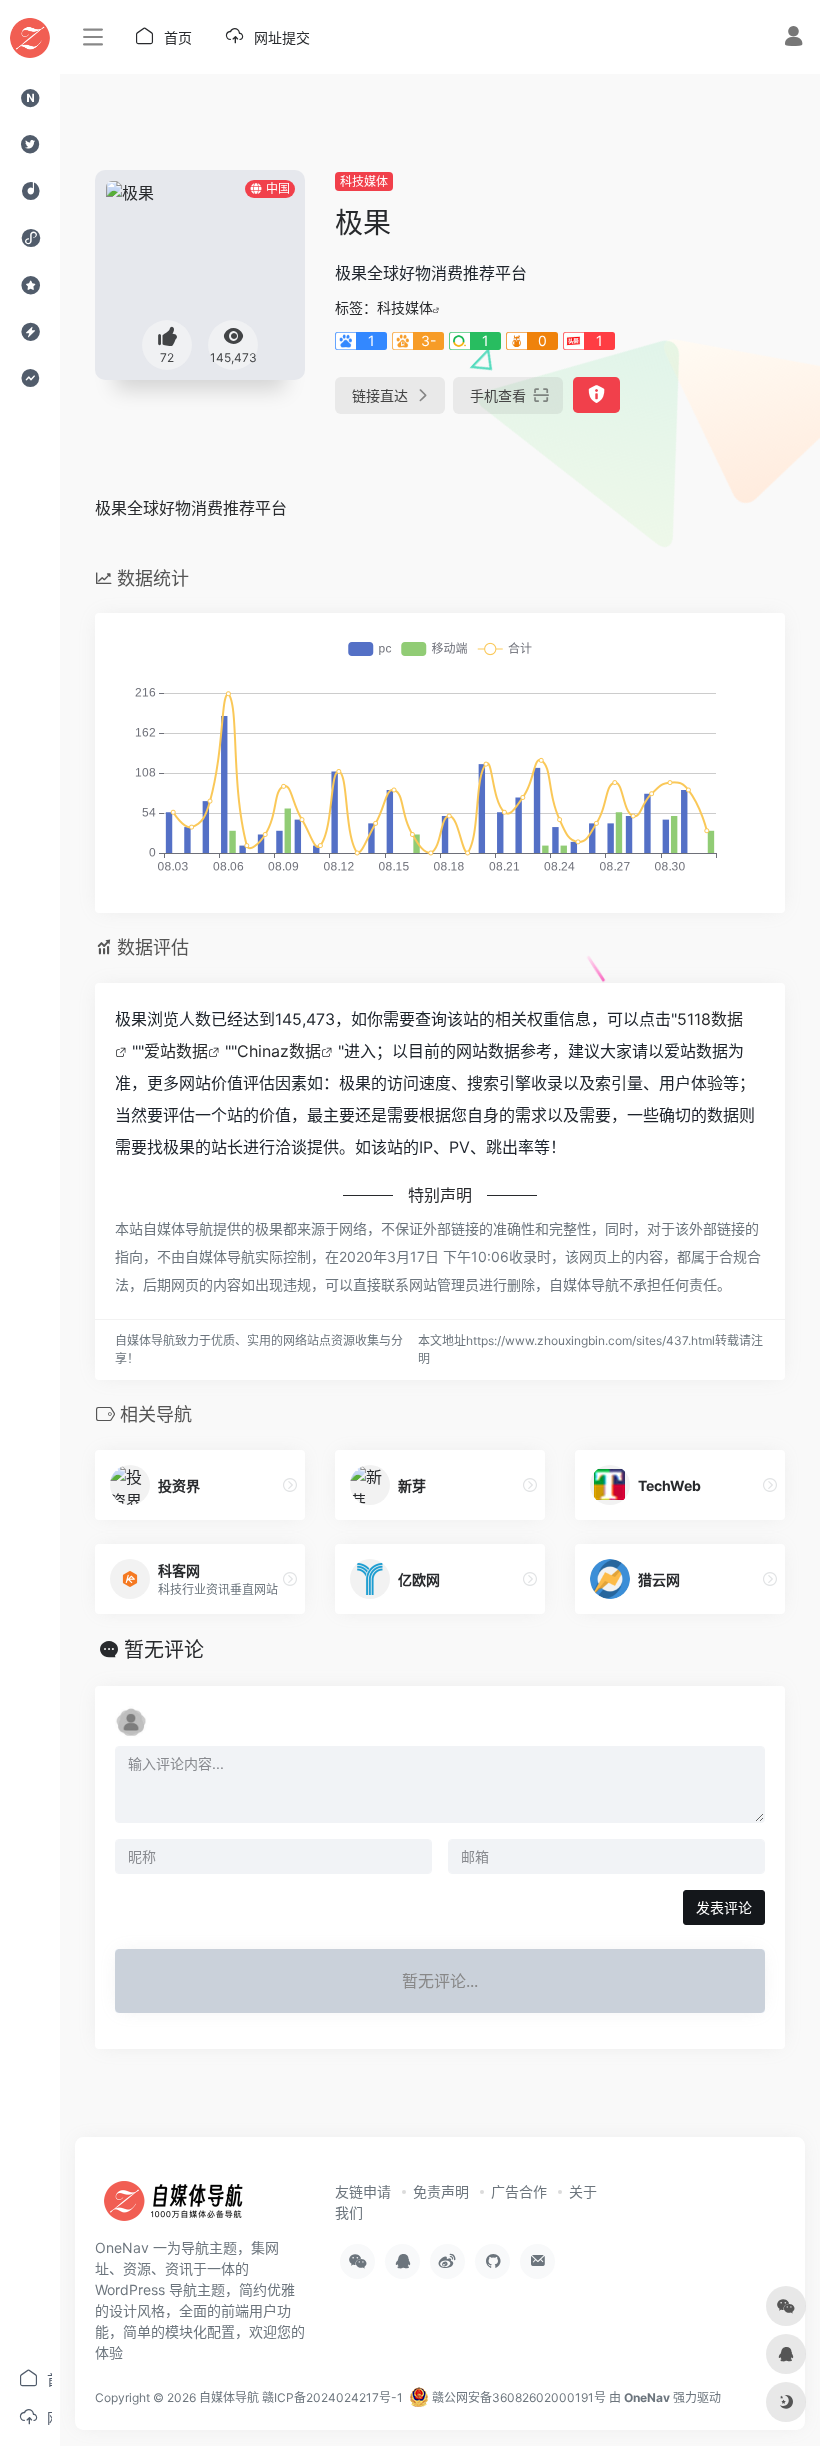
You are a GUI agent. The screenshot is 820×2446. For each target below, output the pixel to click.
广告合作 (519, 2191)
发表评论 (724, 1907)
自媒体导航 (229, 2397)
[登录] (793, 38)
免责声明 (441, 2191)
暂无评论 (164, 1650)
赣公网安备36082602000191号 (517, 2397)
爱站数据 (176, 1051)
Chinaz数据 (279, 1051)
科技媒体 (364, 181)
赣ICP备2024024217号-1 (332, 2397)
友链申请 (363, 2191)
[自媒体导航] (185, 2207)
